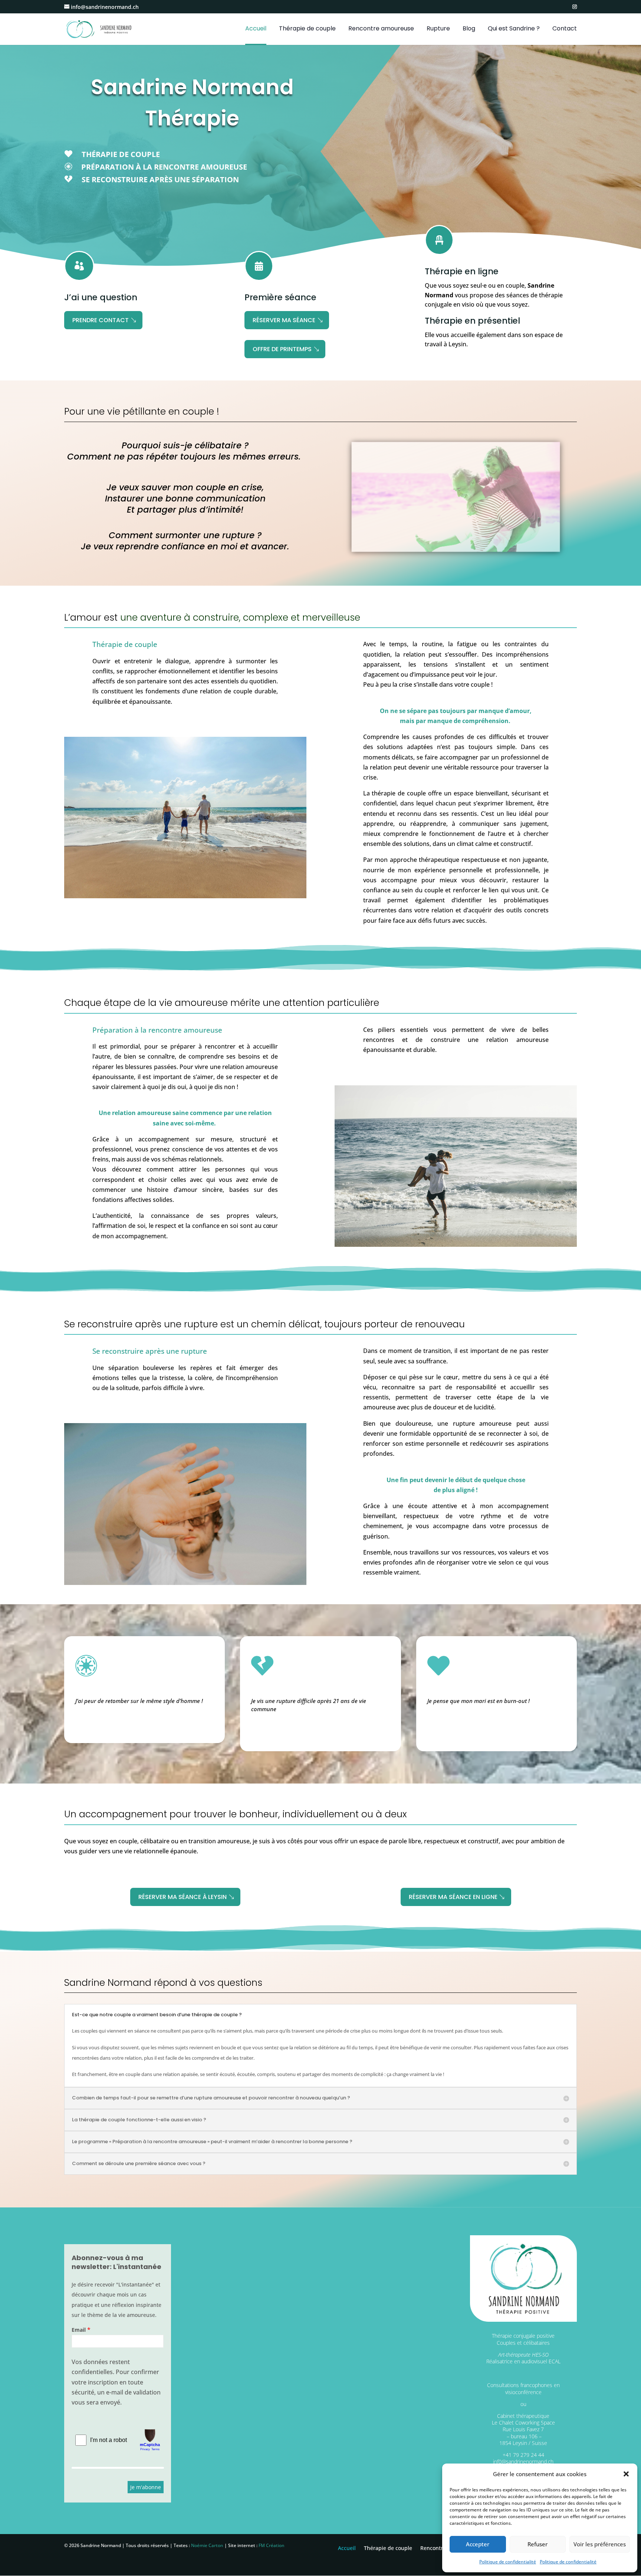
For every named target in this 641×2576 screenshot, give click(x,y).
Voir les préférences (600, 2544)
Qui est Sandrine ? (514, 29)
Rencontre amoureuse (381, 29)
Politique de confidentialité (508, 2562)
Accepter (478, 2544)
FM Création (272, 2545)
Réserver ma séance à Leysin (183, 1897)
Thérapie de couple (307, 29)
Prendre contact (101, 320)
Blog (469, 29)
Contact (565, 29)
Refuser (538, 2544)
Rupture (438, 29)
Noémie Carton (207, 2545)
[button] (626, 2474)
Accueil (256, 29)
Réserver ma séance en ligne (453, 1897)
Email (79, 2330)
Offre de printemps (282, 349)
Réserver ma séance (284, 320)
